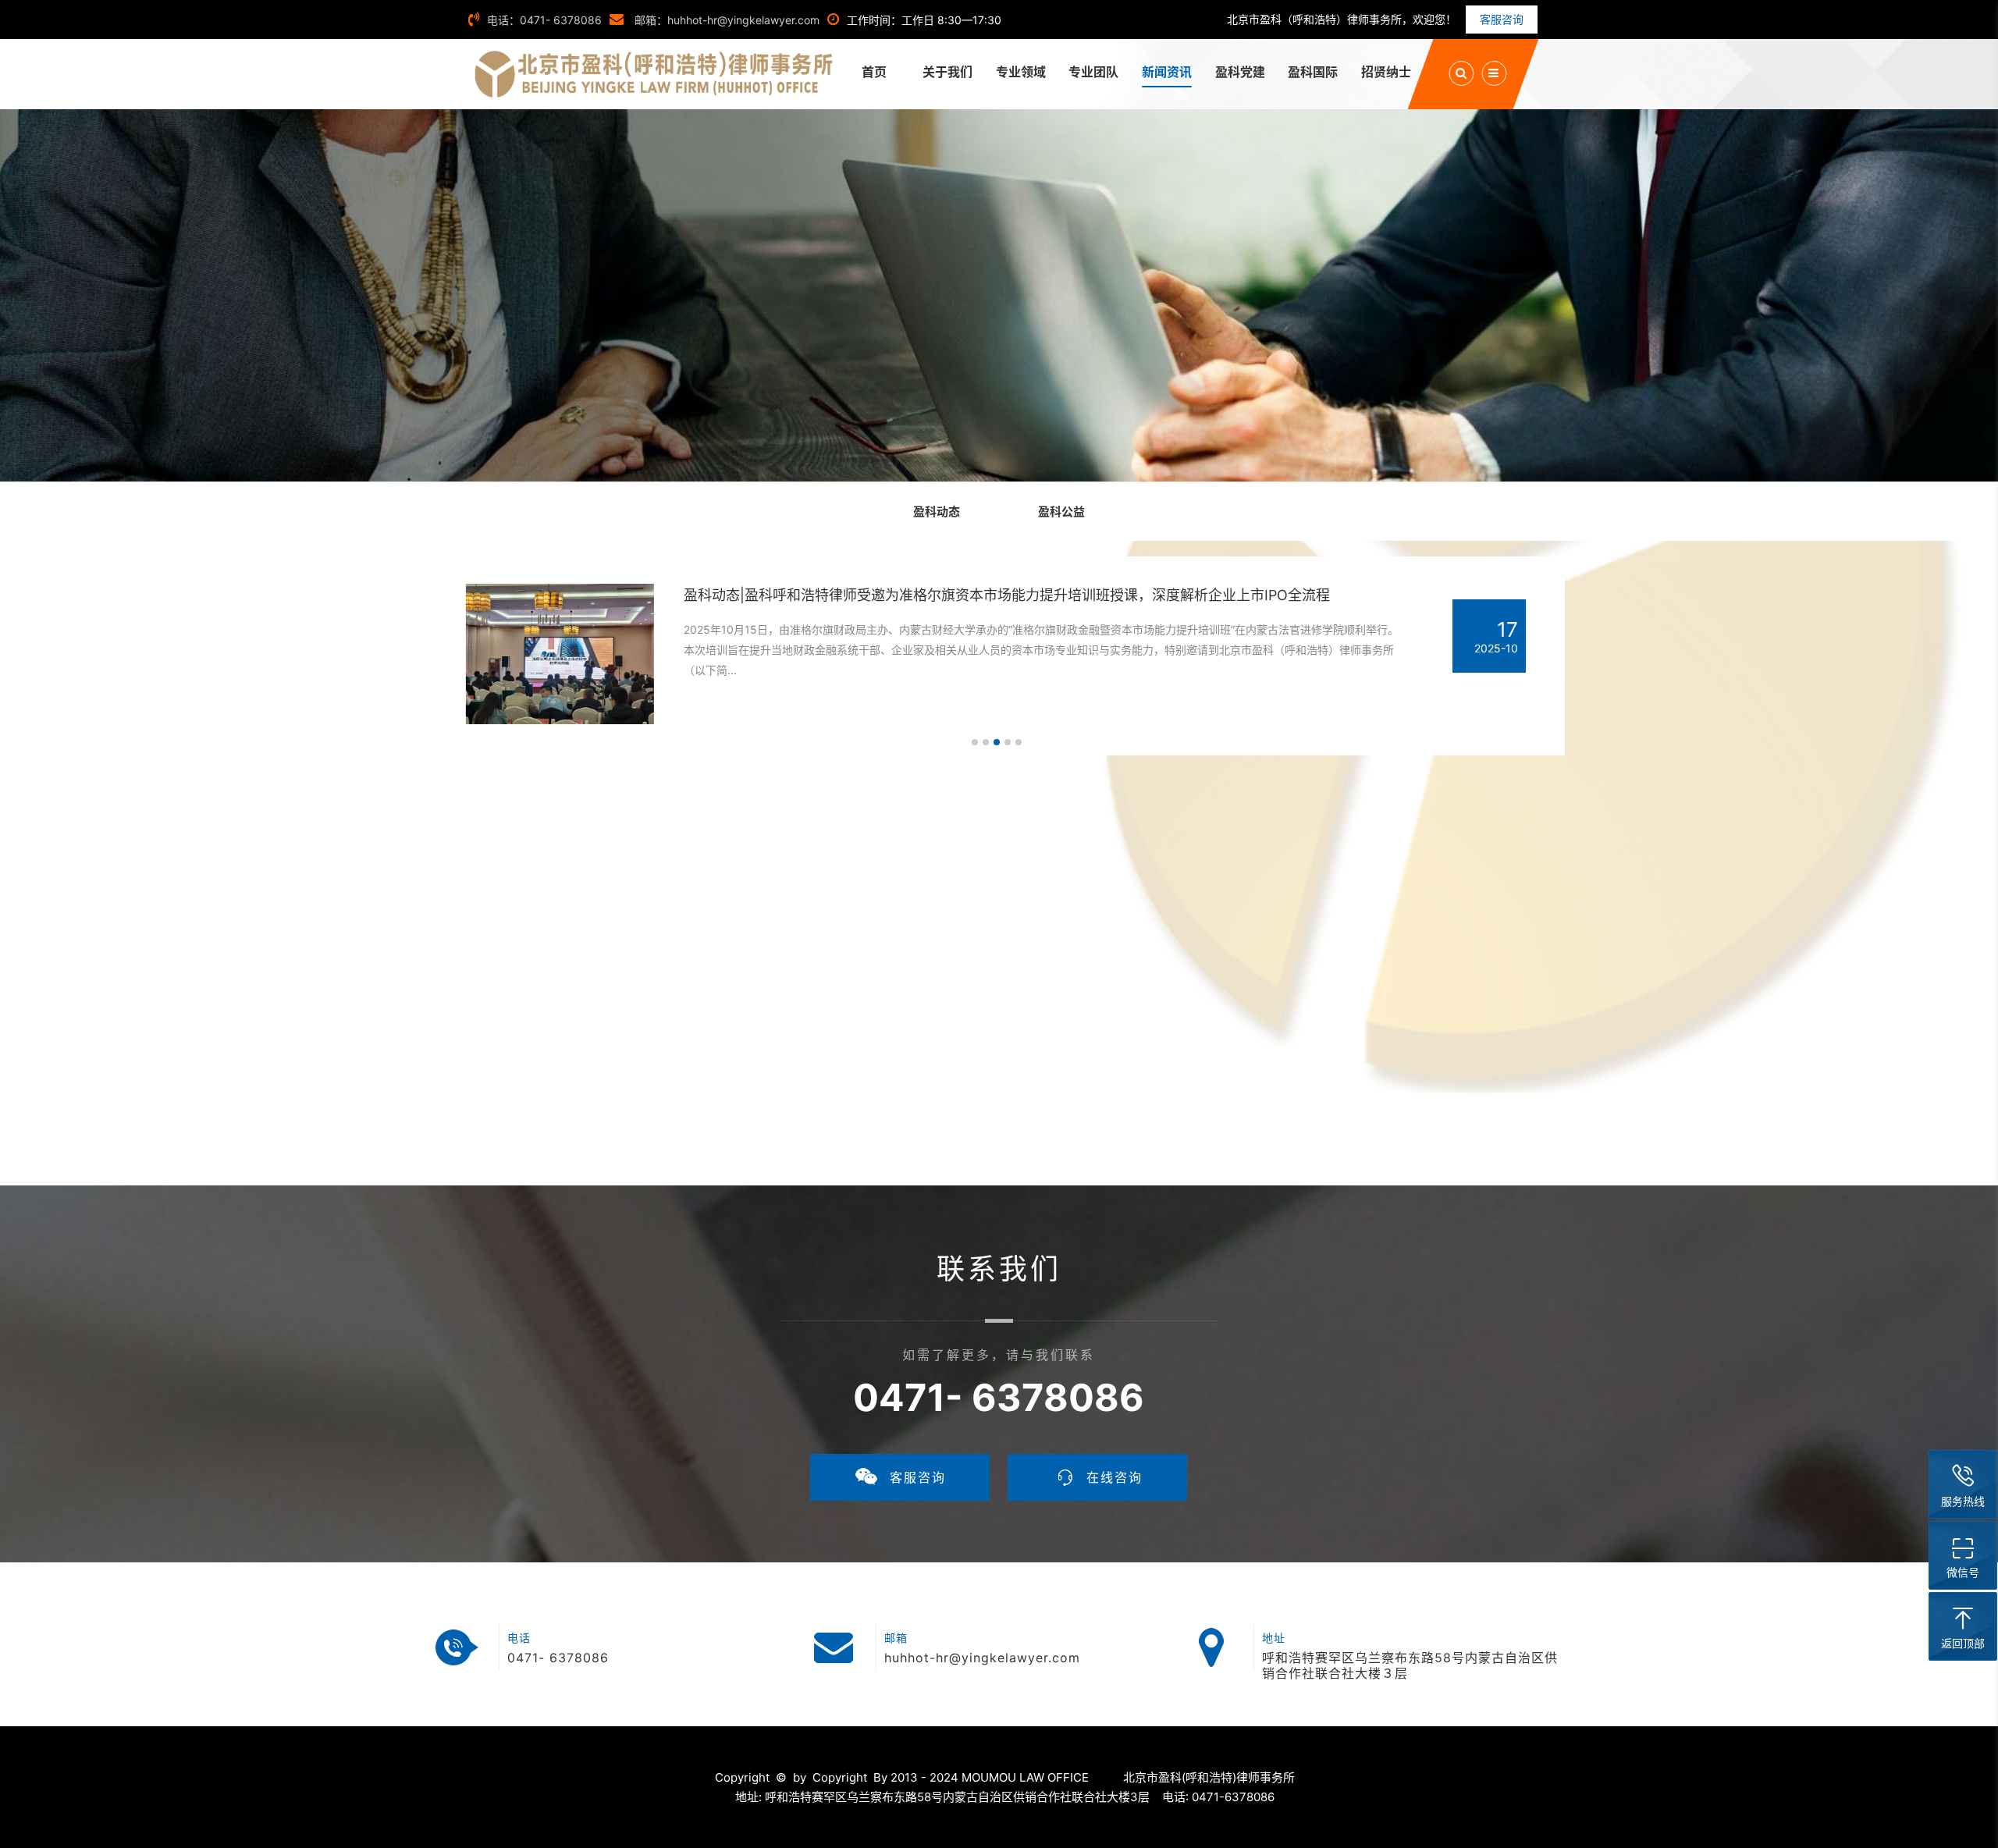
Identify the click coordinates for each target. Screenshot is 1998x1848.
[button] (975, 742)
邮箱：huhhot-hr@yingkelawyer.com (725, 20)
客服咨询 (1502, 19)
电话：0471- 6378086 (544, 20)
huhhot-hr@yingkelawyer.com (982, 1658)
